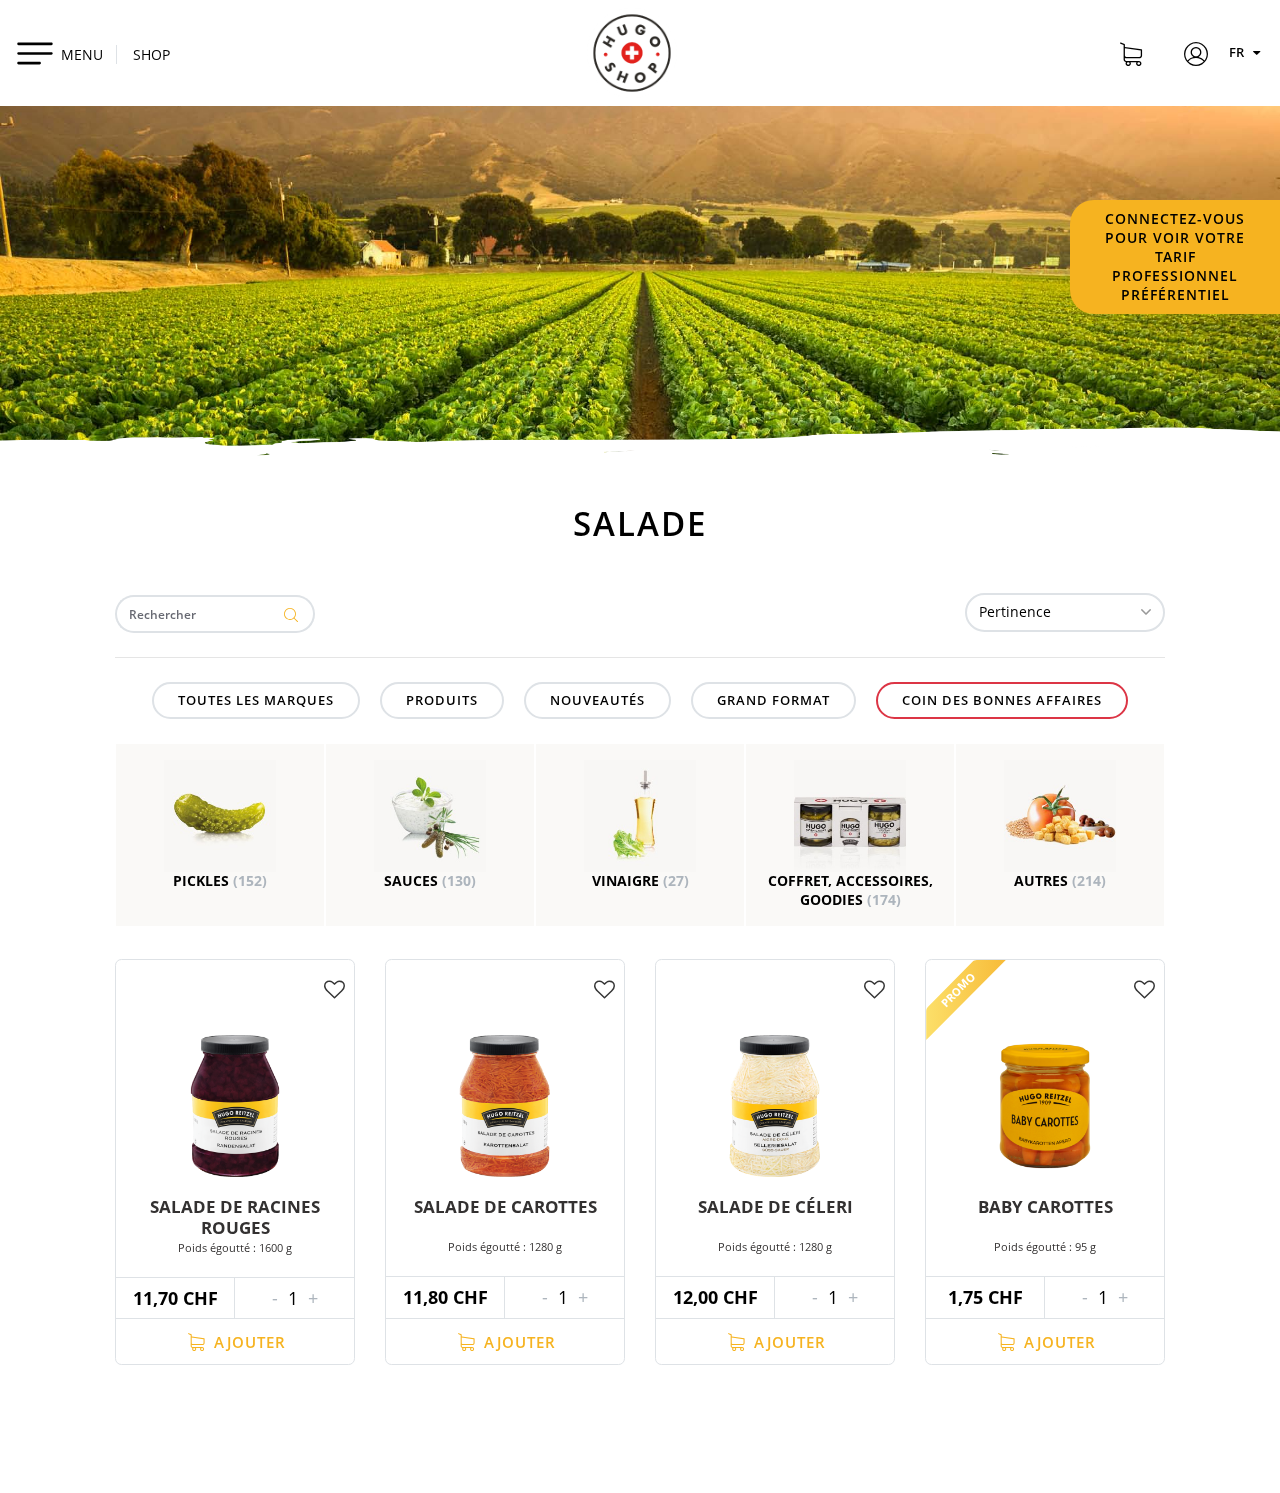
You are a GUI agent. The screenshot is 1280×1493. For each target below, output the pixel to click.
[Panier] (1131, 57)
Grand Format (773, 700)
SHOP (151, 54)
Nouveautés (597, 700)
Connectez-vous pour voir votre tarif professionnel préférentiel (1175, 256)
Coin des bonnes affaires (1002, 700)
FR (1238, 52)
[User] (1196, 57)
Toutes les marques (256, 700)
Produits (442, 700)
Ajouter (247, 1342)
